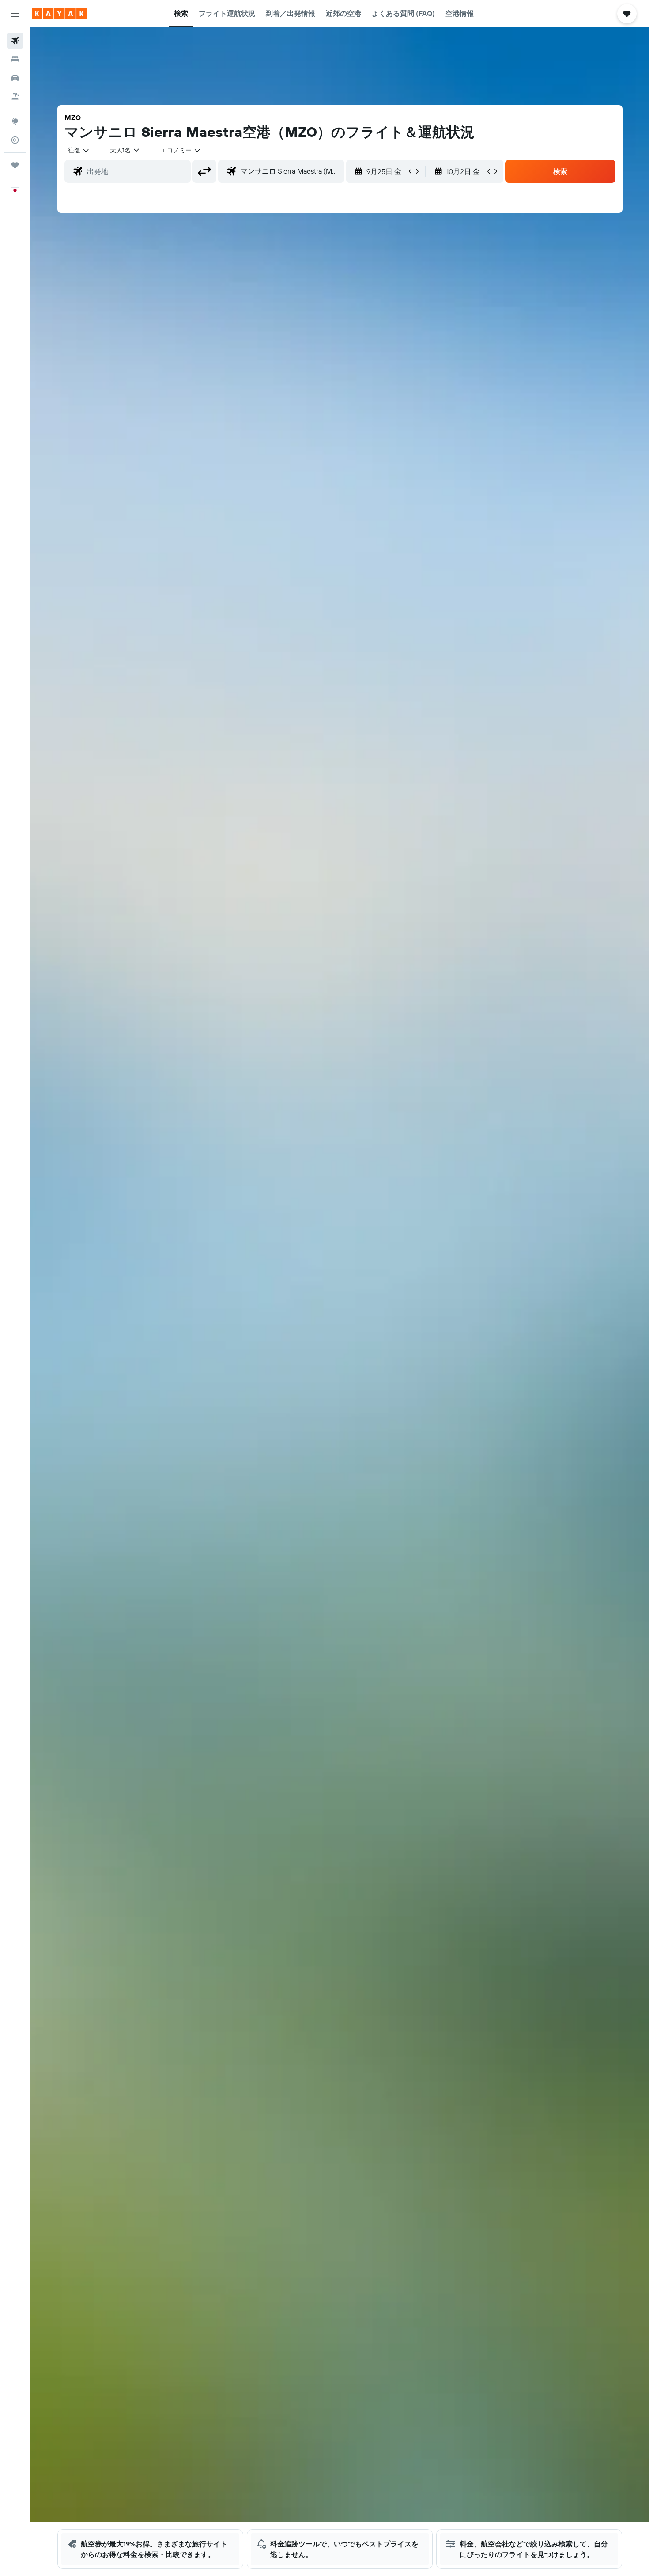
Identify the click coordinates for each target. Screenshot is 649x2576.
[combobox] (79, 150)
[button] (15, 14)
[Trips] (15, 165)
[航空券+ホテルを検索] (15, 96)
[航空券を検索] (15, 41)
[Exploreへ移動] (15, 121)
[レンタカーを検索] (15, 78)
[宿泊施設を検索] (15, 59)
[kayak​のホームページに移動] (59, 14)
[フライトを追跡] (15, 140)
